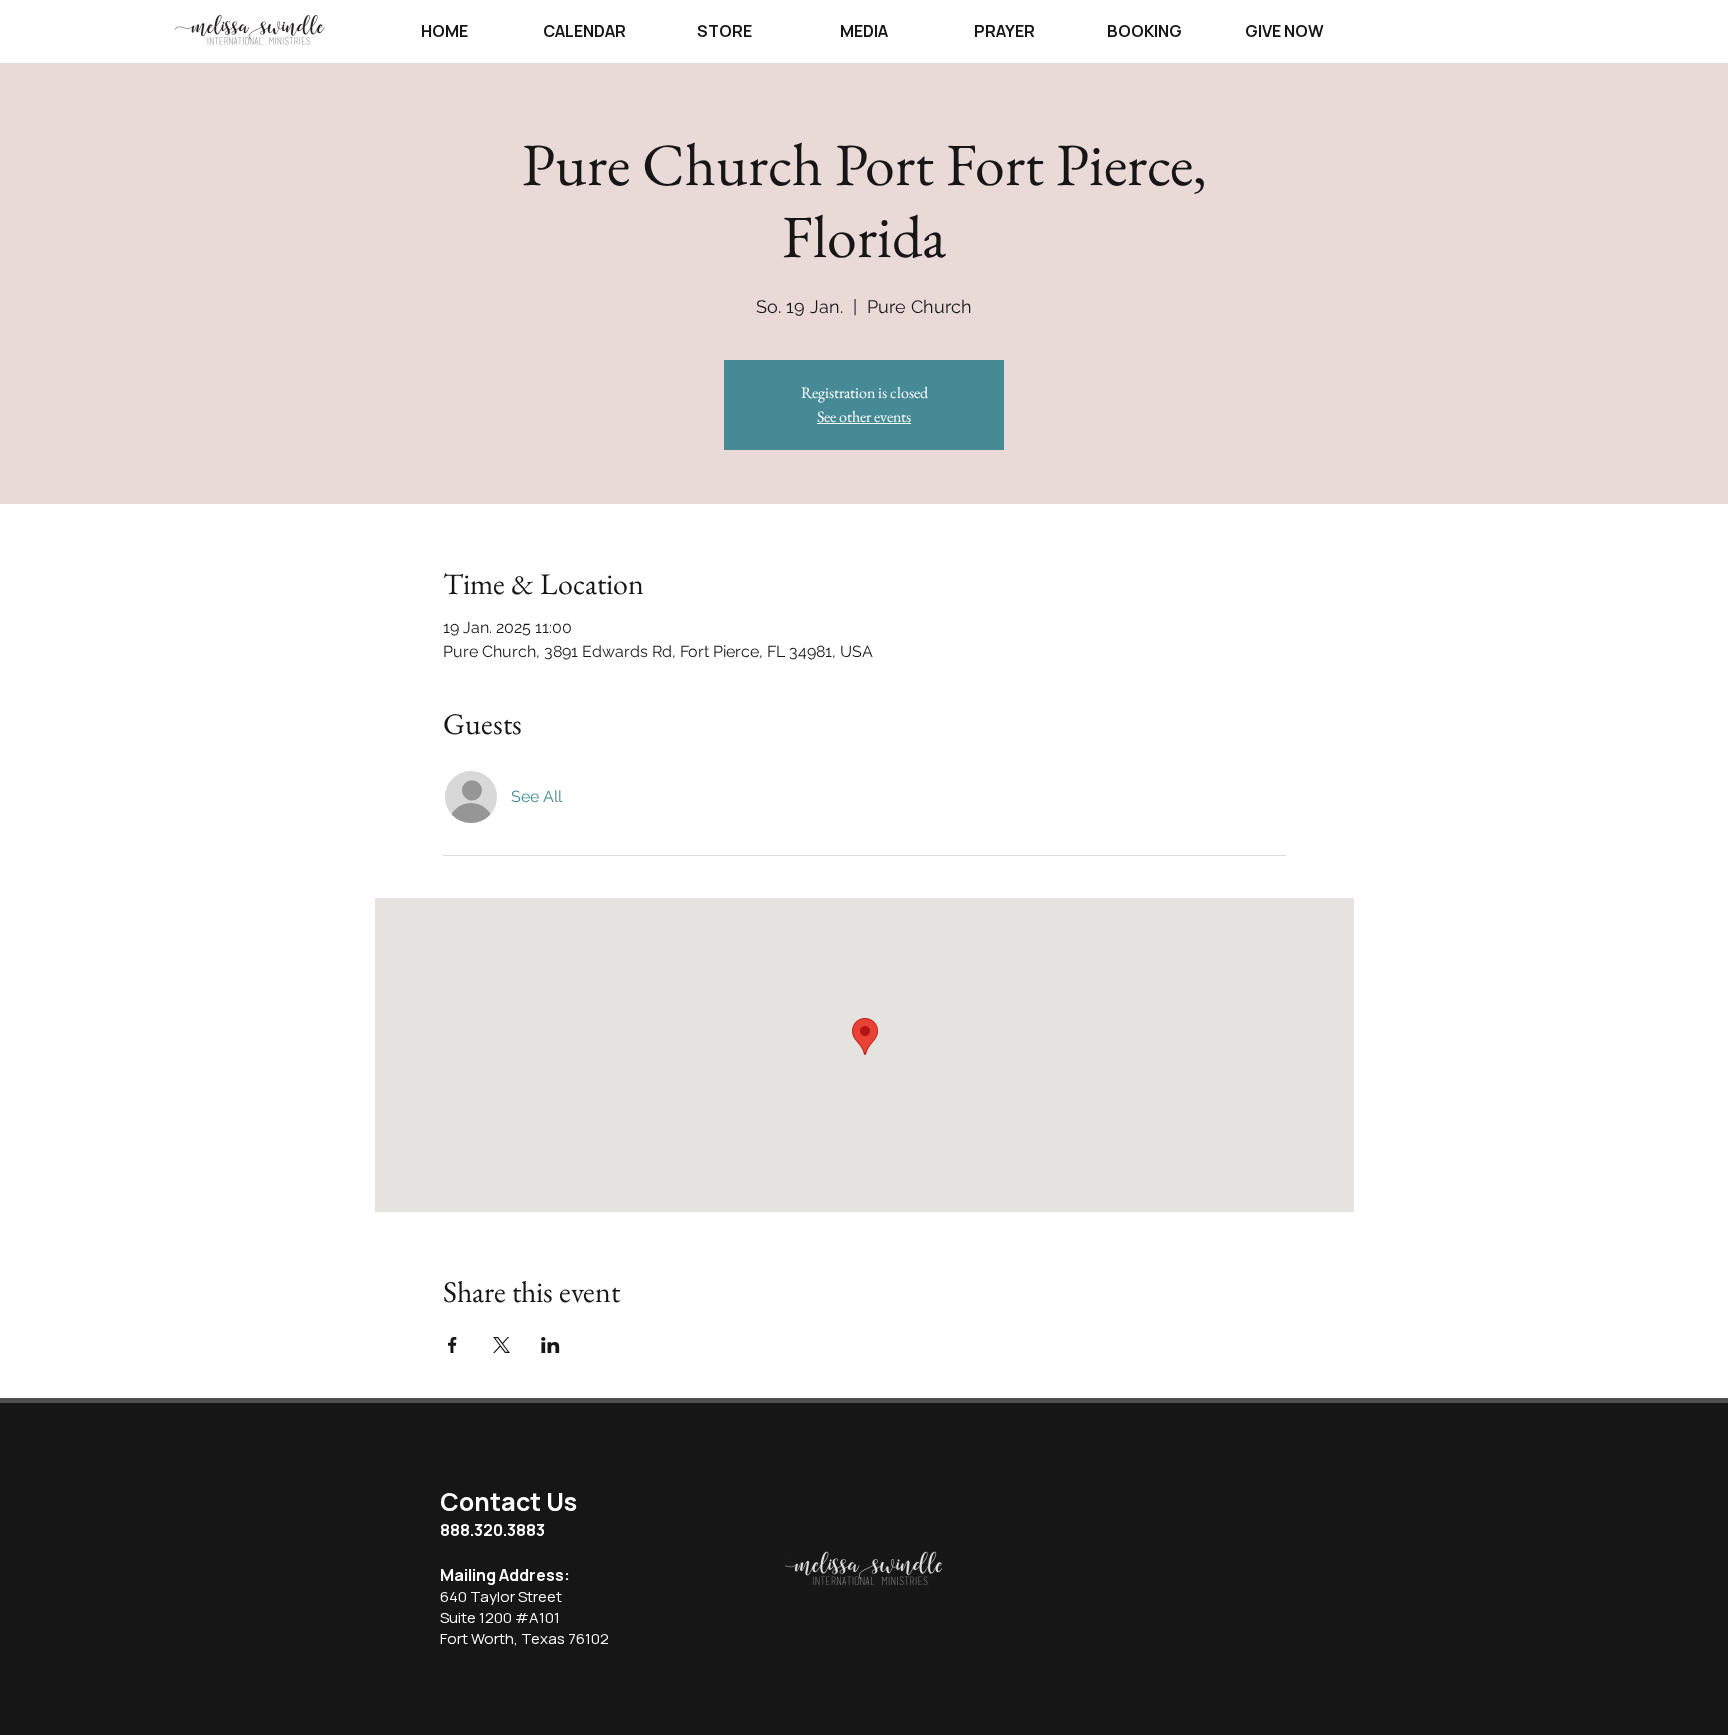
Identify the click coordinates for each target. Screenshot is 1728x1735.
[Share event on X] (501, 1345)
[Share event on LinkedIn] (550, 1345)
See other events (864, 416)
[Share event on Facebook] (452, 1345)
